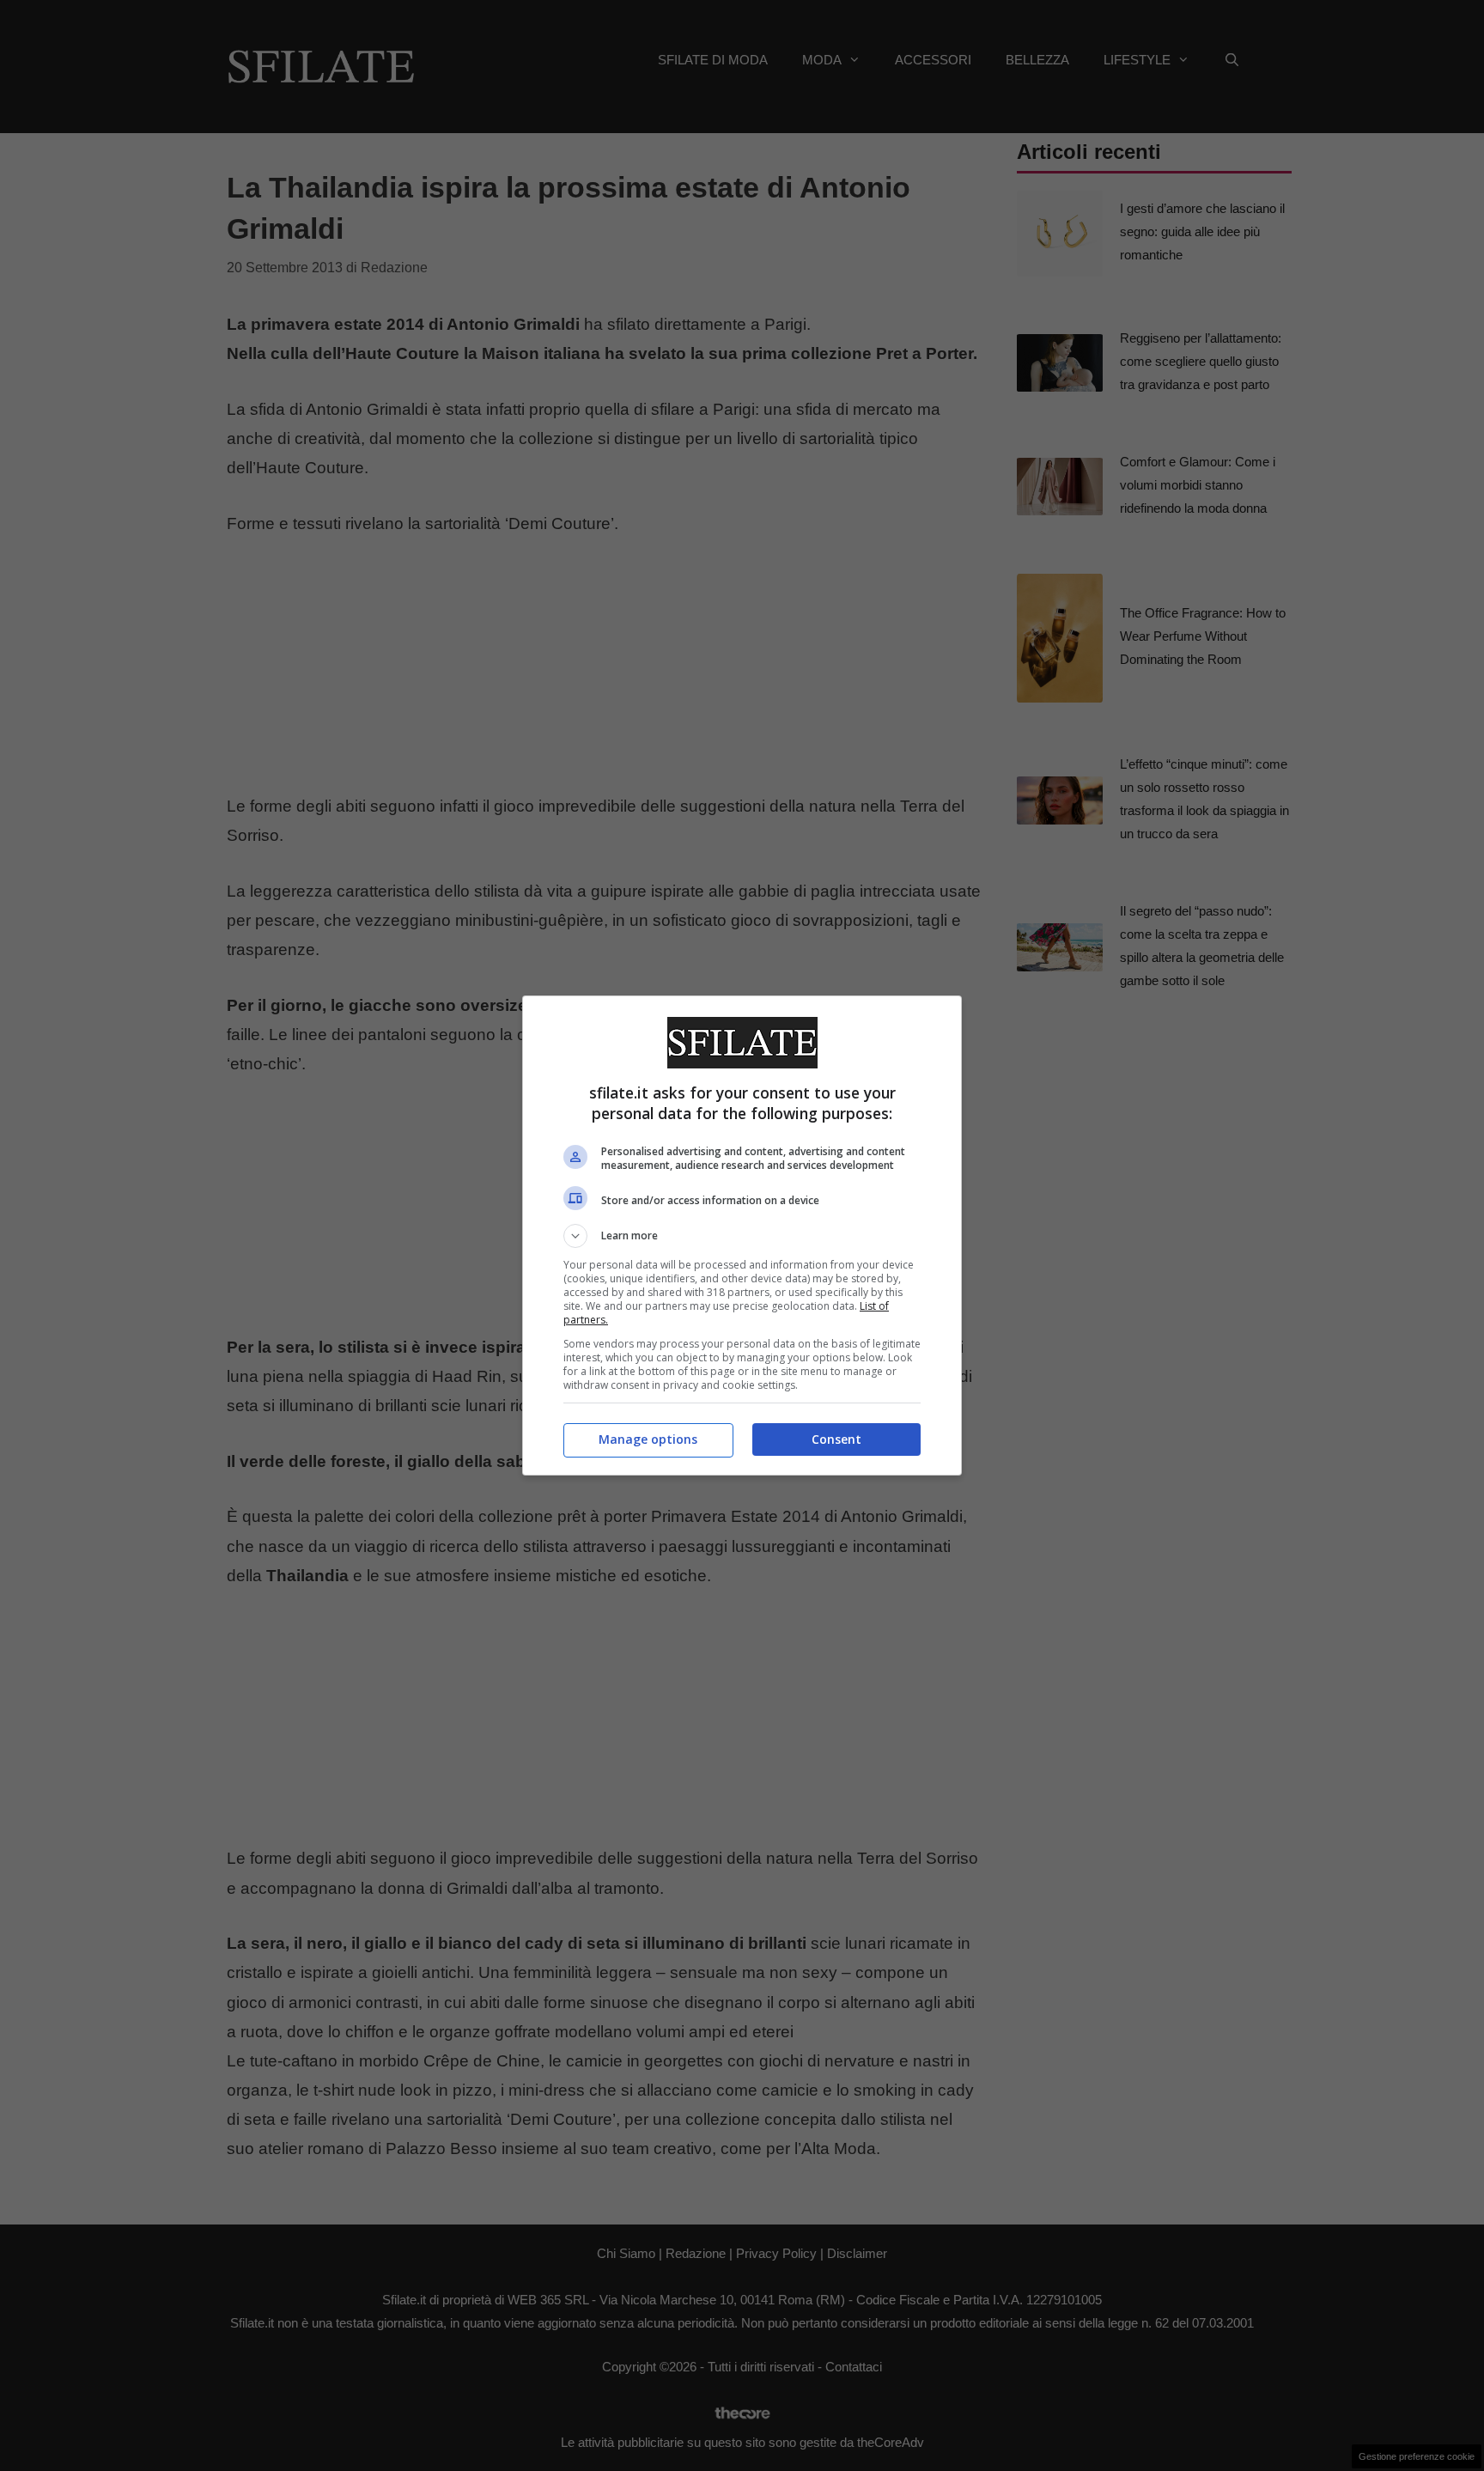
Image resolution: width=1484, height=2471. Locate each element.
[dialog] (742, 1235)
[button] (742, 1236)
